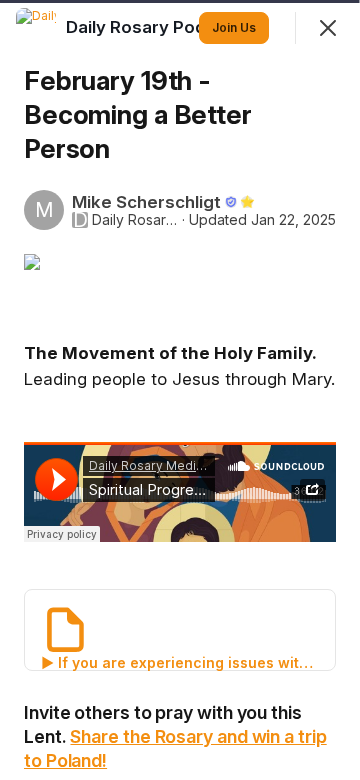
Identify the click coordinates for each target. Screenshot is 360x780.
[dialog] (180, 390)
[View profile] (36, 28)
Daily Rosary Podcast (135, 220)
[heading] (156, 27)
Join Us (234, 27)
